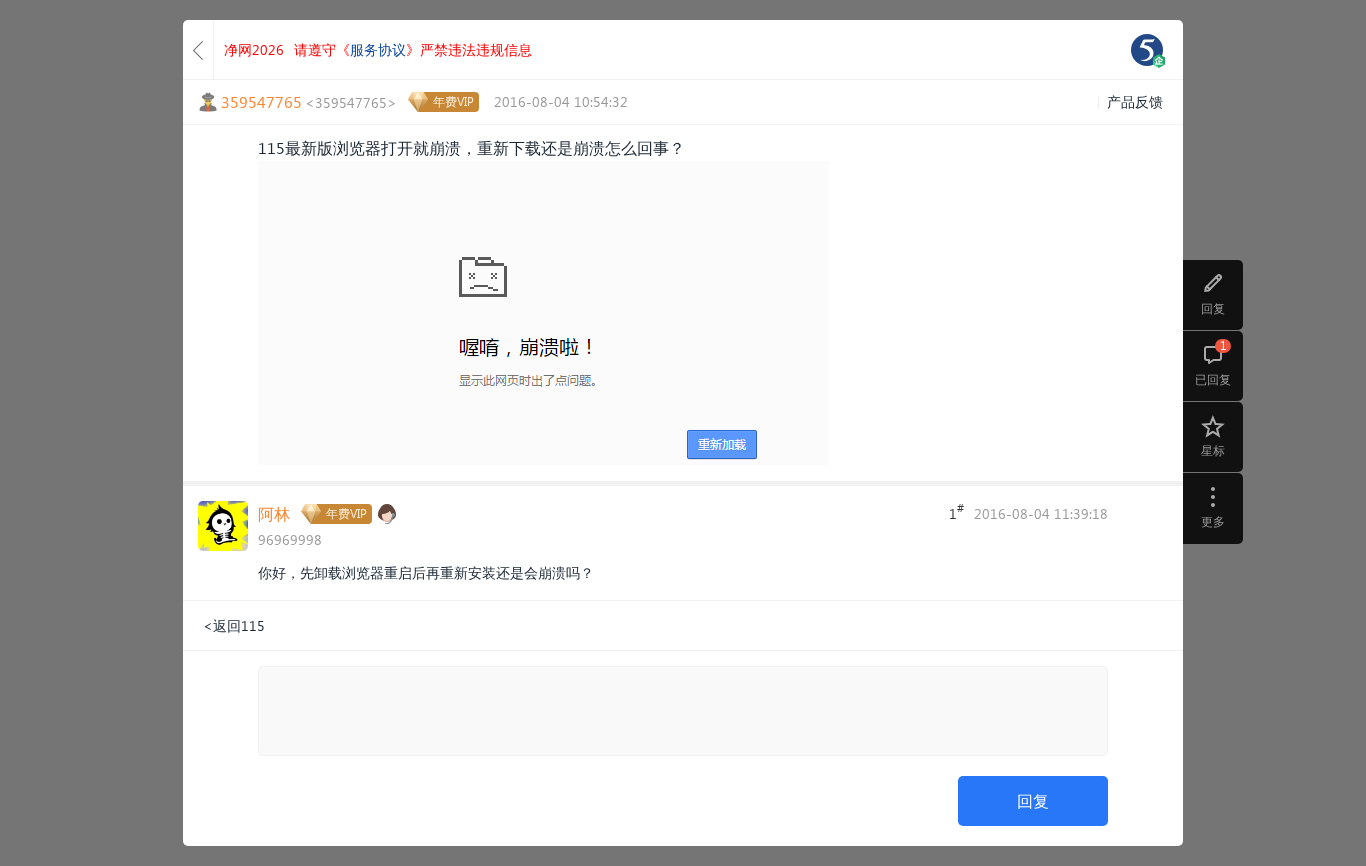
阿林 (274, 513)
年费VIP (453, 101)
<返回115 (234, 625)
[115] (1147, 50)
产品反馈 (1135, 101)
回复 (1033, 800)
